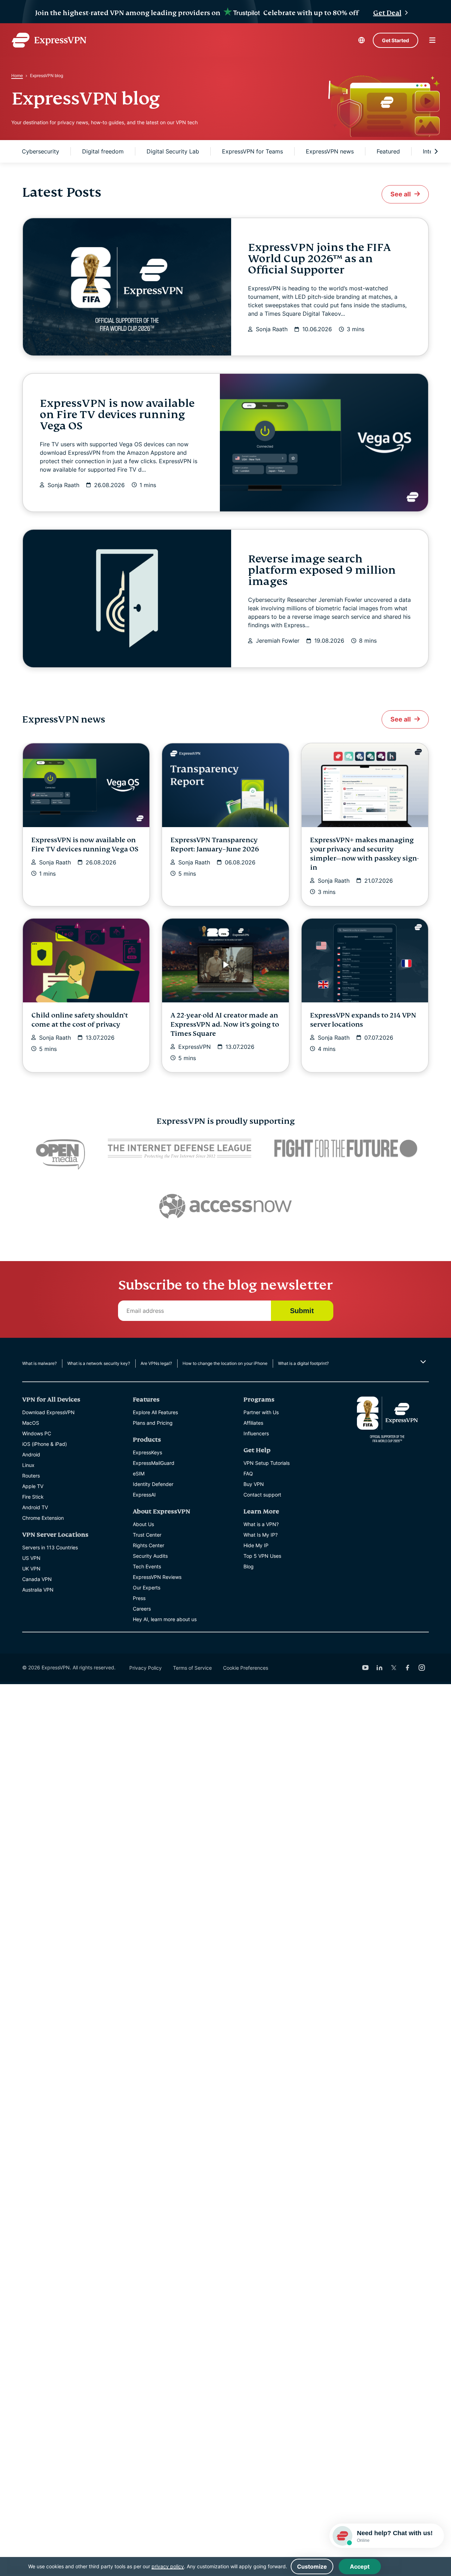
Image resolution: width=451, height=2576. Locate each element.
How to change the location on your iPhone (225, 1363)
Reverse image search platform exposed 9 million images (322, 570)
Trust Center (147, 1535)
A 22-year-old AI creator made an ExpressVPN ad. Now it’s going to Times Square (225, 1024)
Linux (28, 1465)
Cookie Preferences (246, 1668)
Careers (142, 1609)
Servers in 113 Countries (50, 1547)
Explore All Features (155, 1412)
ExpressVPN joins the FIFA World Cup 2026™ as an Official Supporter (319, 259)
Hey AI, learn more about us (165, 1619)
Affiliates (253, 1423)
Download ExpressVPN (48, 1412)
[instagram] (422, 1668)
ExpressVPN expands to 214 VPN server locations (363, 1020)
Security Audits (150, 1556)
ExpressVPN (194, 1047)
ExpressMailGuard (154, 1463)
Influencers (256, 1433)
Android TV (35, 1507)
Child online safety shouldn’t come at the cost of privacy (80, 1020)
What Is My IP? (261, 1535)
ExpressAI (144, 1495)
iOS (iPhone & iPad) (45, 1444)
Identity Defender (153, 1484)
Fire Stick (33, 1497)
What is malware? (39, 1363)
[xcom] (394, 1668)
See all (401, 194)
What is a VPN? (261, 1524)
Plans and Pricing (153, 1423)
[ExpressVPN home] (49, 40)
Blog (249, 1566)
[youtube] (365, 1668)
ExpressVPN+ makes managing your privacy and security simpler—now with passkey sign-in (364, 854)
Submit (302, 1311)
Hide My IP (256, 1545)
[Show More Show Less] (422, 1362)
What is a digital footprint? (303, 1363)
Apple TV (33, 1486)
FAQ (248, 1473)
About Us (143, 1524)
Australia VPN (38, 1590)
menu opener (432, 40)
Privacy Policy (146, 1668)
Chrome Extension (43, 1518)
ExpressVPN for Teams (252, 151)
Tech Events (147, 1566)
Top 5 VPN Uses (262, 1556)
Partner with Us (261, 1412)
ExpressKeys (147, 1452)
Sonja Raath (272, 329)
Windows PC (37, 1433)
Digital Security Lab (173, 151)
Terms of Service (192, 1668)
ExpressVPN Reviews (157, 1577)
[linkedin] (379, 1668)
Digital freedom (103, 151)
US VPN (31, 1558)
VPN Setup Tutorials (267, 1463)
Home (17, 75)
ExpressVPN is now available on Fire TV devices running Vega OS (117, 415)
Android (31, 1454)
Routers (31, 1476)
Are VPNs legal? (156, 1363)
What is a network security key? (99, 1363)
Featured (388, 151)
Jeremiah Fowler (278, 641)
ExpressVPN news (330, 151)
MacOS (31, 1423)
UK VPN (31, 1569)
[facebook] (408, 1668)
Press (139, 1598)
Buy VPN (254, 1484)
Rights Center (149, 1545)
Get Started (396, 40)
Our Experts (147, 1588)
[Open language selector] (362, 40)
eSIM (139, 1473)
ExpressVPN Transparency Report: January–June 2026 (215, 845)
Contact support (262, 1495)
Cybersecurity (41, 151)
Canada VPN (37, 1579)
